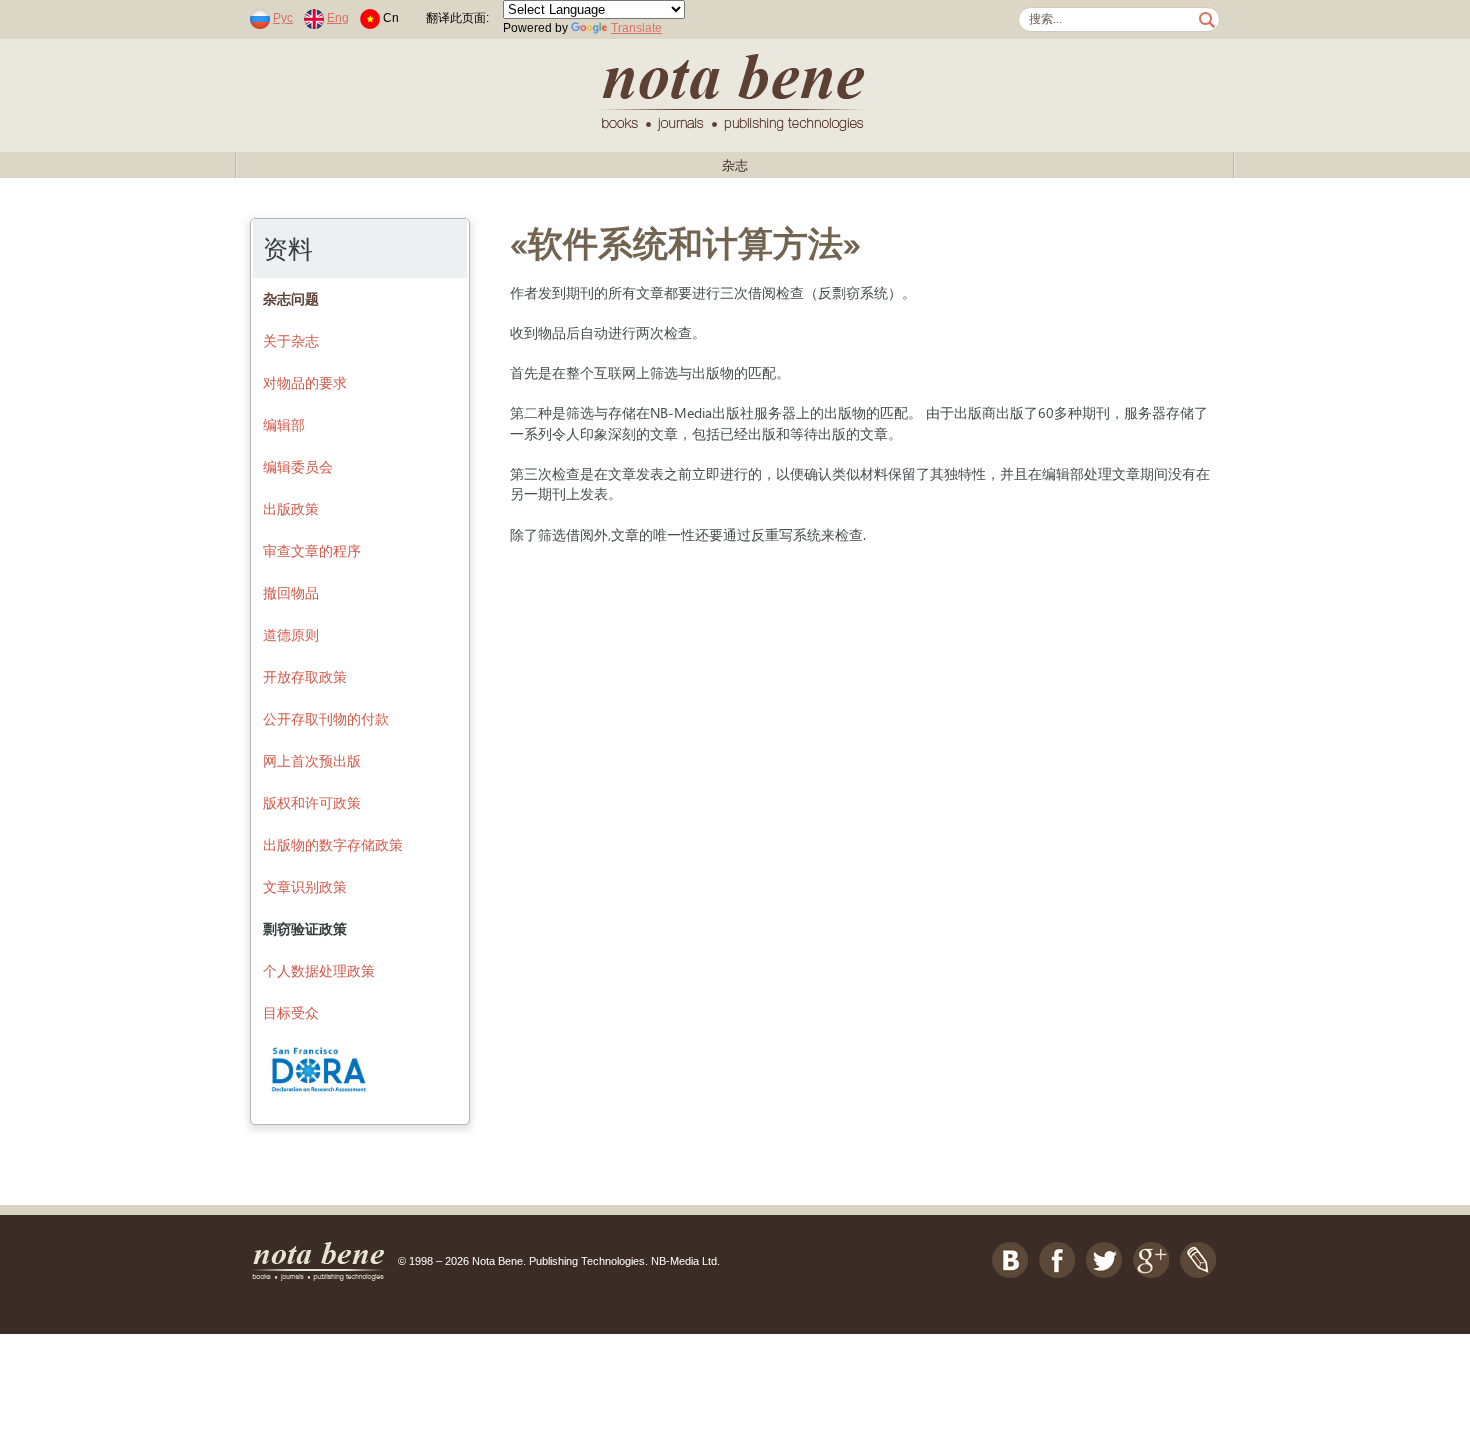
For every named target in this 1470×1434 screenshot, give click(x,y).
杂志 (735, 165)
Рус (283, 18)
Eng (338, 18)
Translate (636, 28)
